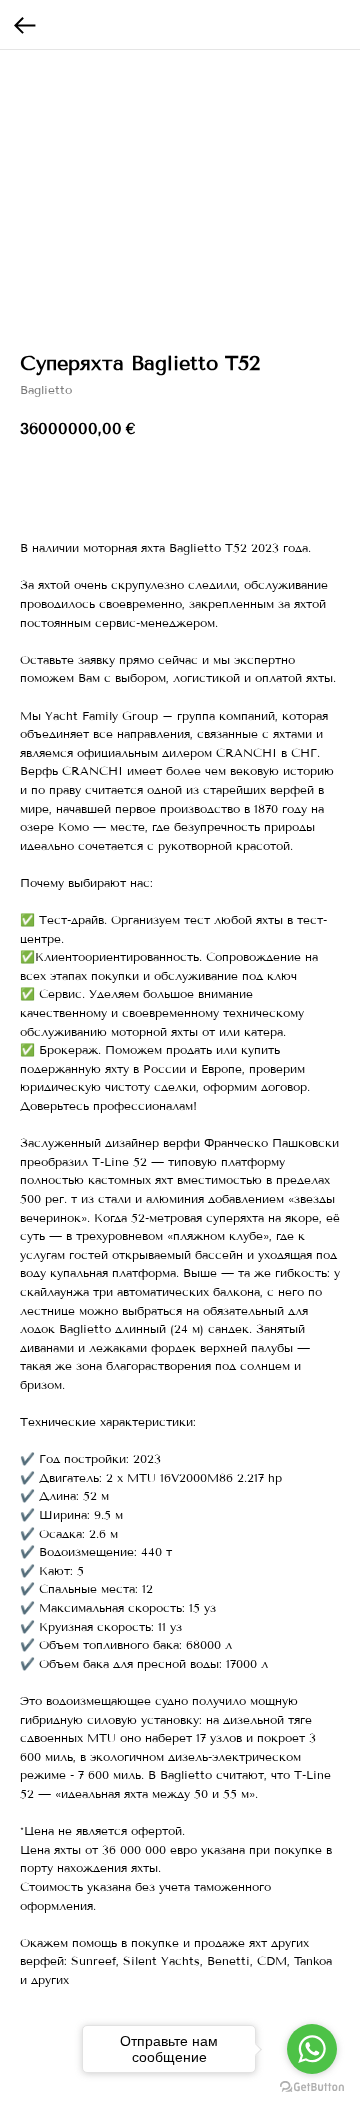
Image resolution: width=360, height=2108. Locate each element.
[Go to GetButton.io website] (312, 2087)
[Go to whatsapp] (312, 2049)
